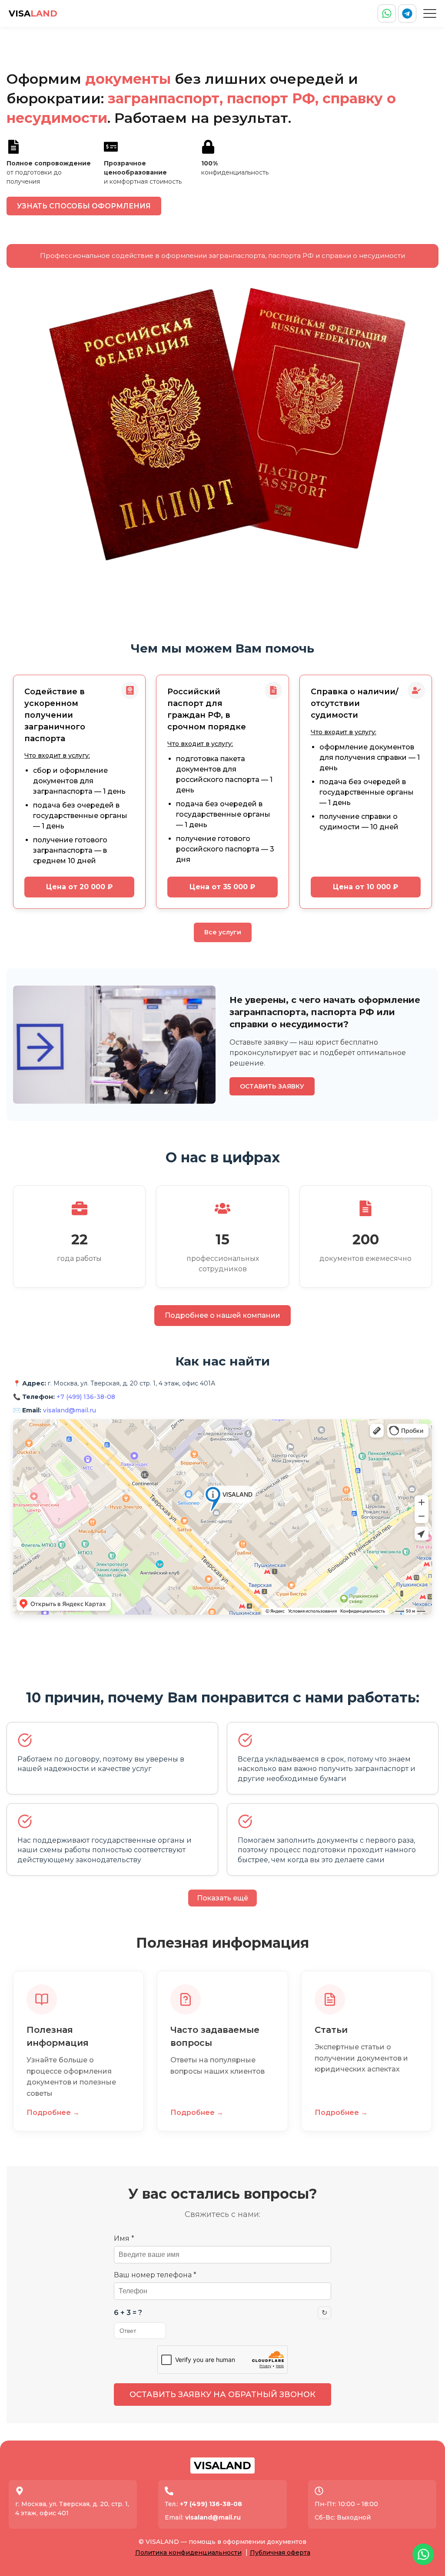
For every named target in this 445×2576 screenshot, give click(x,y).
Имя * (124, 2238)
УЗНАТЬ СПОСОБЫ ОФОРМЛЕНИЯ (84, 206)
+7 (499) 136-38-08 (86, 1397)
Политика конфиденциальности (188, 2553)
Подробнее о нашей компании (222, 1315)
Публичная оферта (280, 2553)
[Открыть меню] (430, 13)
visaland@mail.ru (70, 1410)
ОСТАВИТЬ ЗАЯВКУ (272, 1086)
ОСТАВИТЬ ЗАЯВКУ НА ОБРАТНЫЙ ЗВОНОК (222, 2395)
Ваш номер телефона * (155, 2275)
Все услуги (223, 932)
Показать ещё (222, 1898)
